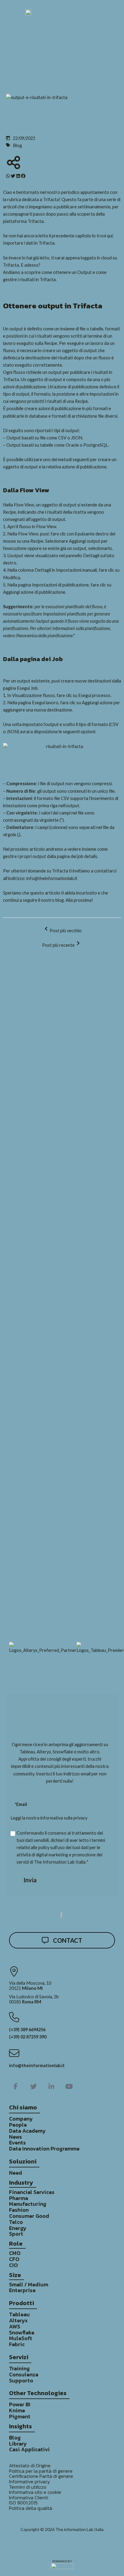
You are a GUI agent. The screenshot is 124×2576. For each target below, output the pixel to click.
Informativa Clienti (29, 2498)
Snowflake (22, 2333)
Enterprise (22, 2290)
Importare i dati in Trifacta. (29, 243)
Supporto (21, 2381)
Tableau (19, 2314)
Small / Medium (29, 2285)
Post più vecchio (66, 931)
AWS (15, 2327)
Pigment (20, 2417)
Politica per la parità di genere (41, 2471)
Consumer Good (29, 2216)
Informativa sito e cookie (35, 2492)
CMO (15, 2253)
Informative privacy (29, 2482)
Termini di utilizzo (28, 2487)
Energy (18, 2228)
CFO (14, 2259)
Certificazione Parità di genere (41, 2476)
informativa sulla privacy (64, 1818)
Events (17, 2143)
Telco (16, 2222)
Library (18, 2444)
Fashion (19, 2210)
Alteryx (18, 2321)
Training (19, 2369)
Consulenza (24, 2375)
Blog (15, 2438)
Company (21, 2119)
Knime (17, 2411)
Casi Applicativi (29, 2449)
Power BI (20, 2404)
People (18, 2125)
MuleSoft (21, 2338)
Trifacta (51, 199)
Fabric (17, 2344)
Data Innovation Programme (44, 2149)
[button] (8, 176)
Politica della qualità (31, 2508)
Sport (16, 2234)
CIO (13, 2265)
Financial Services (32, 2192)
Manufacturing (28, 2204)
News (15, 2137)
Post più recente (58, 945)
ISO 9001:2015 (23, 2503)
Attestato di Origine (30, 2466)
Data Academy (27, 2131)
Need (15, 2173)
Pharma (19, 2198)
